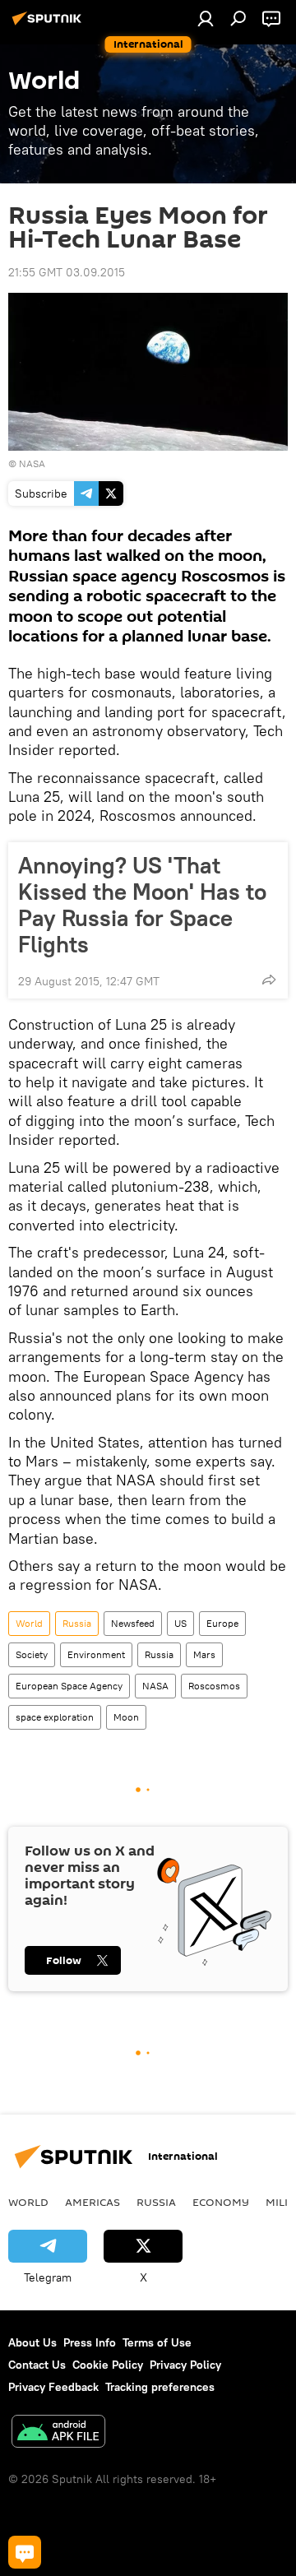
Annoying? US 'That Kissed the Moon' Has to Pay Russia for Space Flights (142, 905)
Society (32, 1654)
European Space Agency (69, 1686)
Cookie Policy (108, 2365)
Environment (96, 1654)
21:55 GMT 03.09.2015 (67, 272)
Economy (221, 2202)
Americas (92, 2202)
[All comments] (25, 2552)
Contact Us (37, 2365)
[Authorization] (206, 18)
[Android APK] (58, 2433)
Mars (204, 1654)
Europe (222, 1623)
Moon (126, 1717)
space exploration (55, 1717)
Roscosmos (214, 1686)
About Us (32, 2342)
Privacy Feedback (53, 2387)
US (180, 1623)
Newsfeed (133, 1623)
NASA (32, 463)
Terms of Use (157, 2342)
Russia (77, 1623)
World (29, 1623)
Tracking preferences (160, 2387)
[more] (269, 980)
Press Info (90, 2342)
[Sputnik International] (49, 25)
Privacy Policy (185, 2365)
